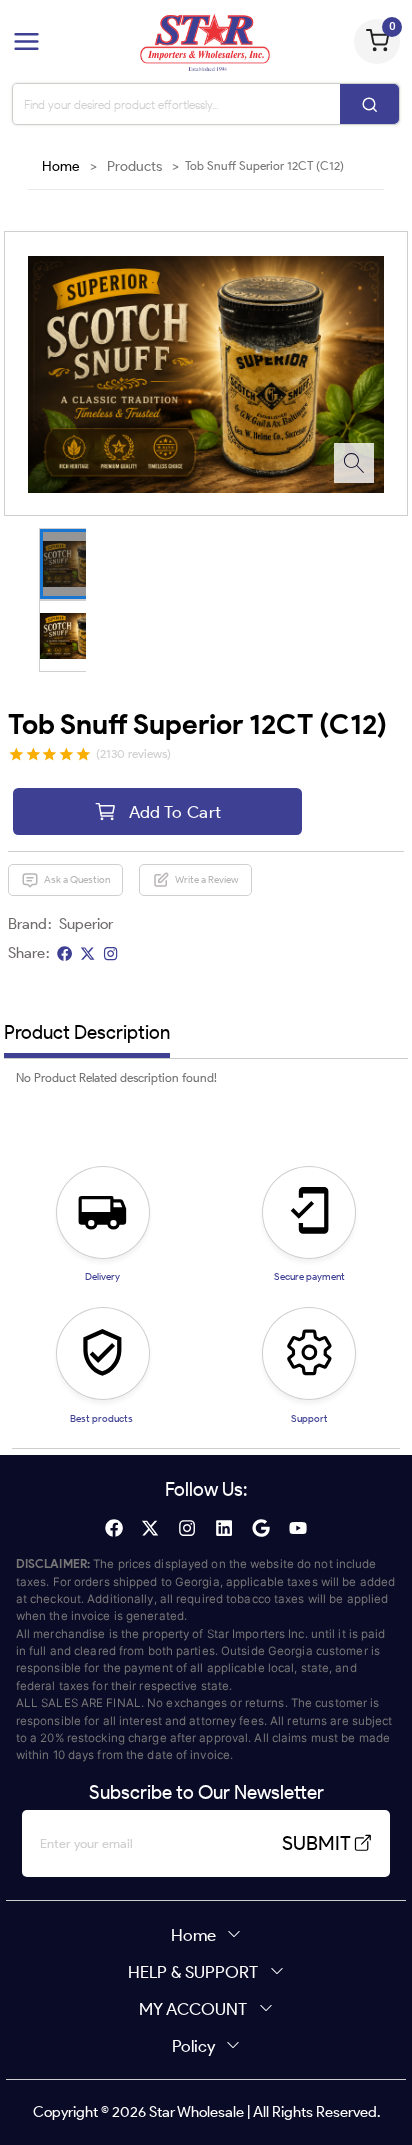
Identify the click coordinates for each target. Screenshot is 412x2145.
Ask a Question (77, 879)
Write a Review (207, 879)
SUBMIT (316, 1843)
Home (61, 166)
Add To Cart (175, 811)
